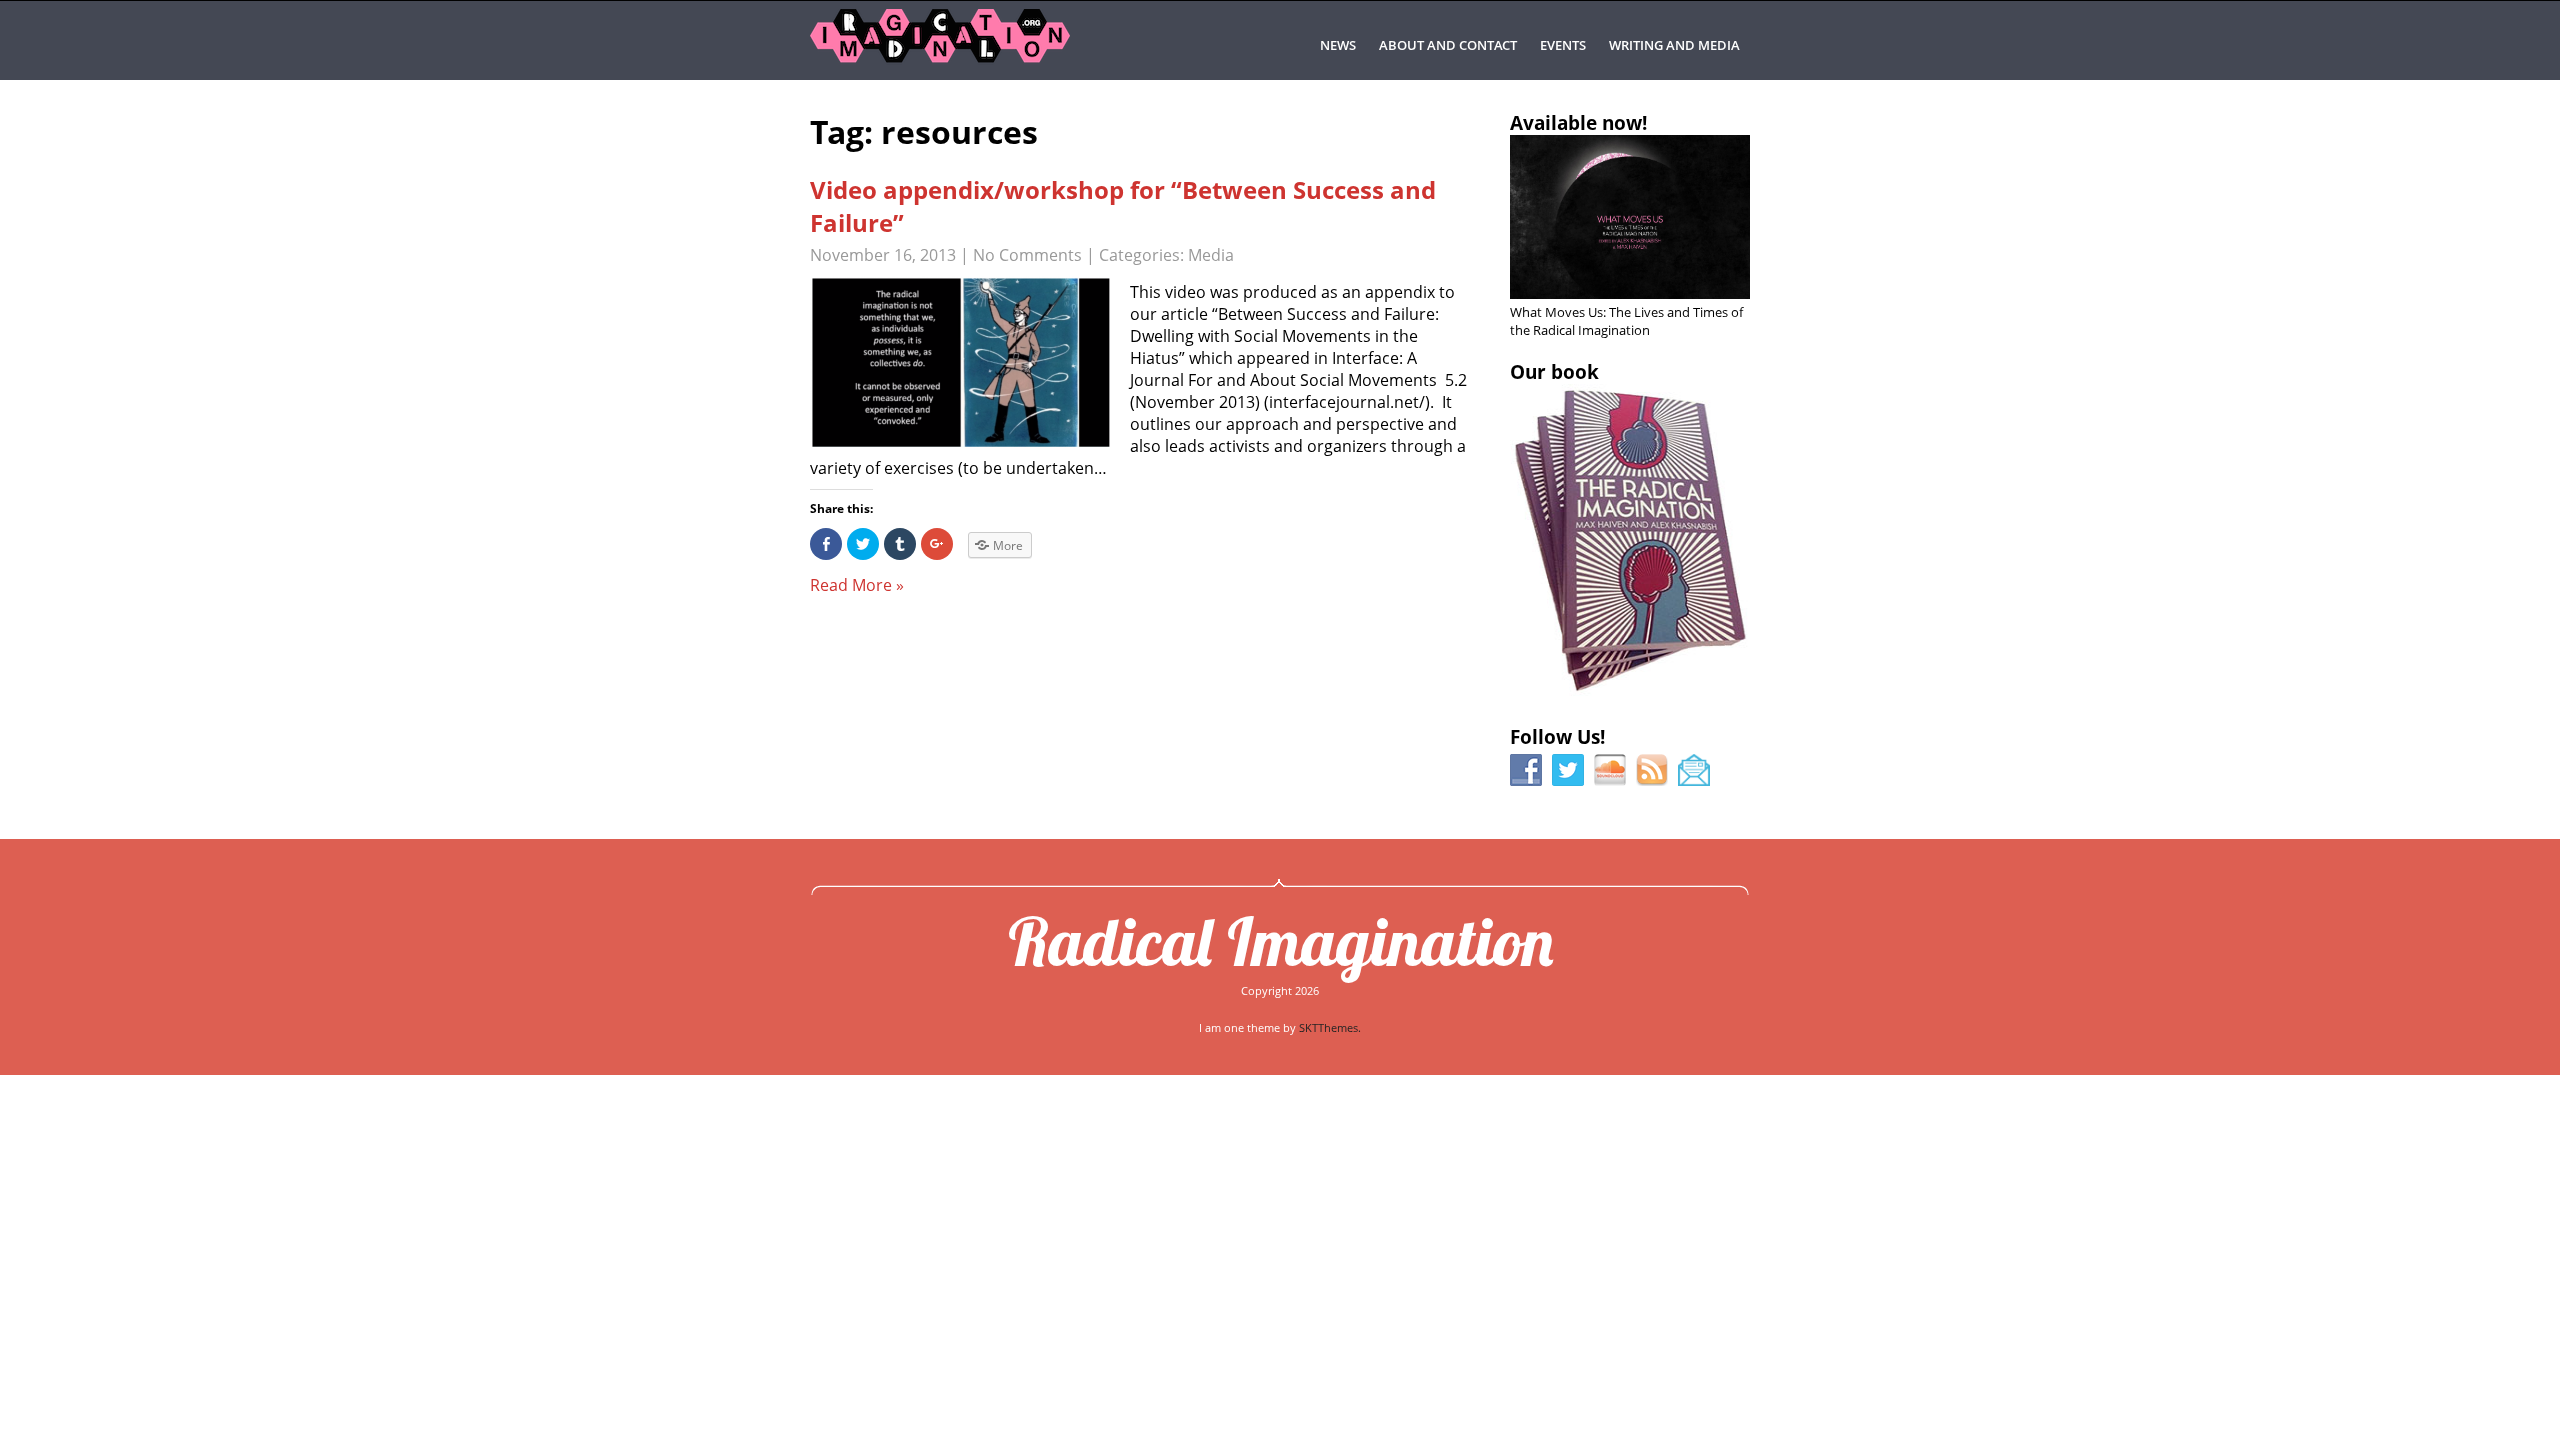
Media (1211, 255)
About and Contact (1448, 45)
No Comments (1027, 255)
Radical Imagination (1280, 941)
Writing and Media (1674, 45)
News (1338, 45)
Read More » (857, 585)
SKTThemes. (1330, 1027)
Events (1563, 45)
